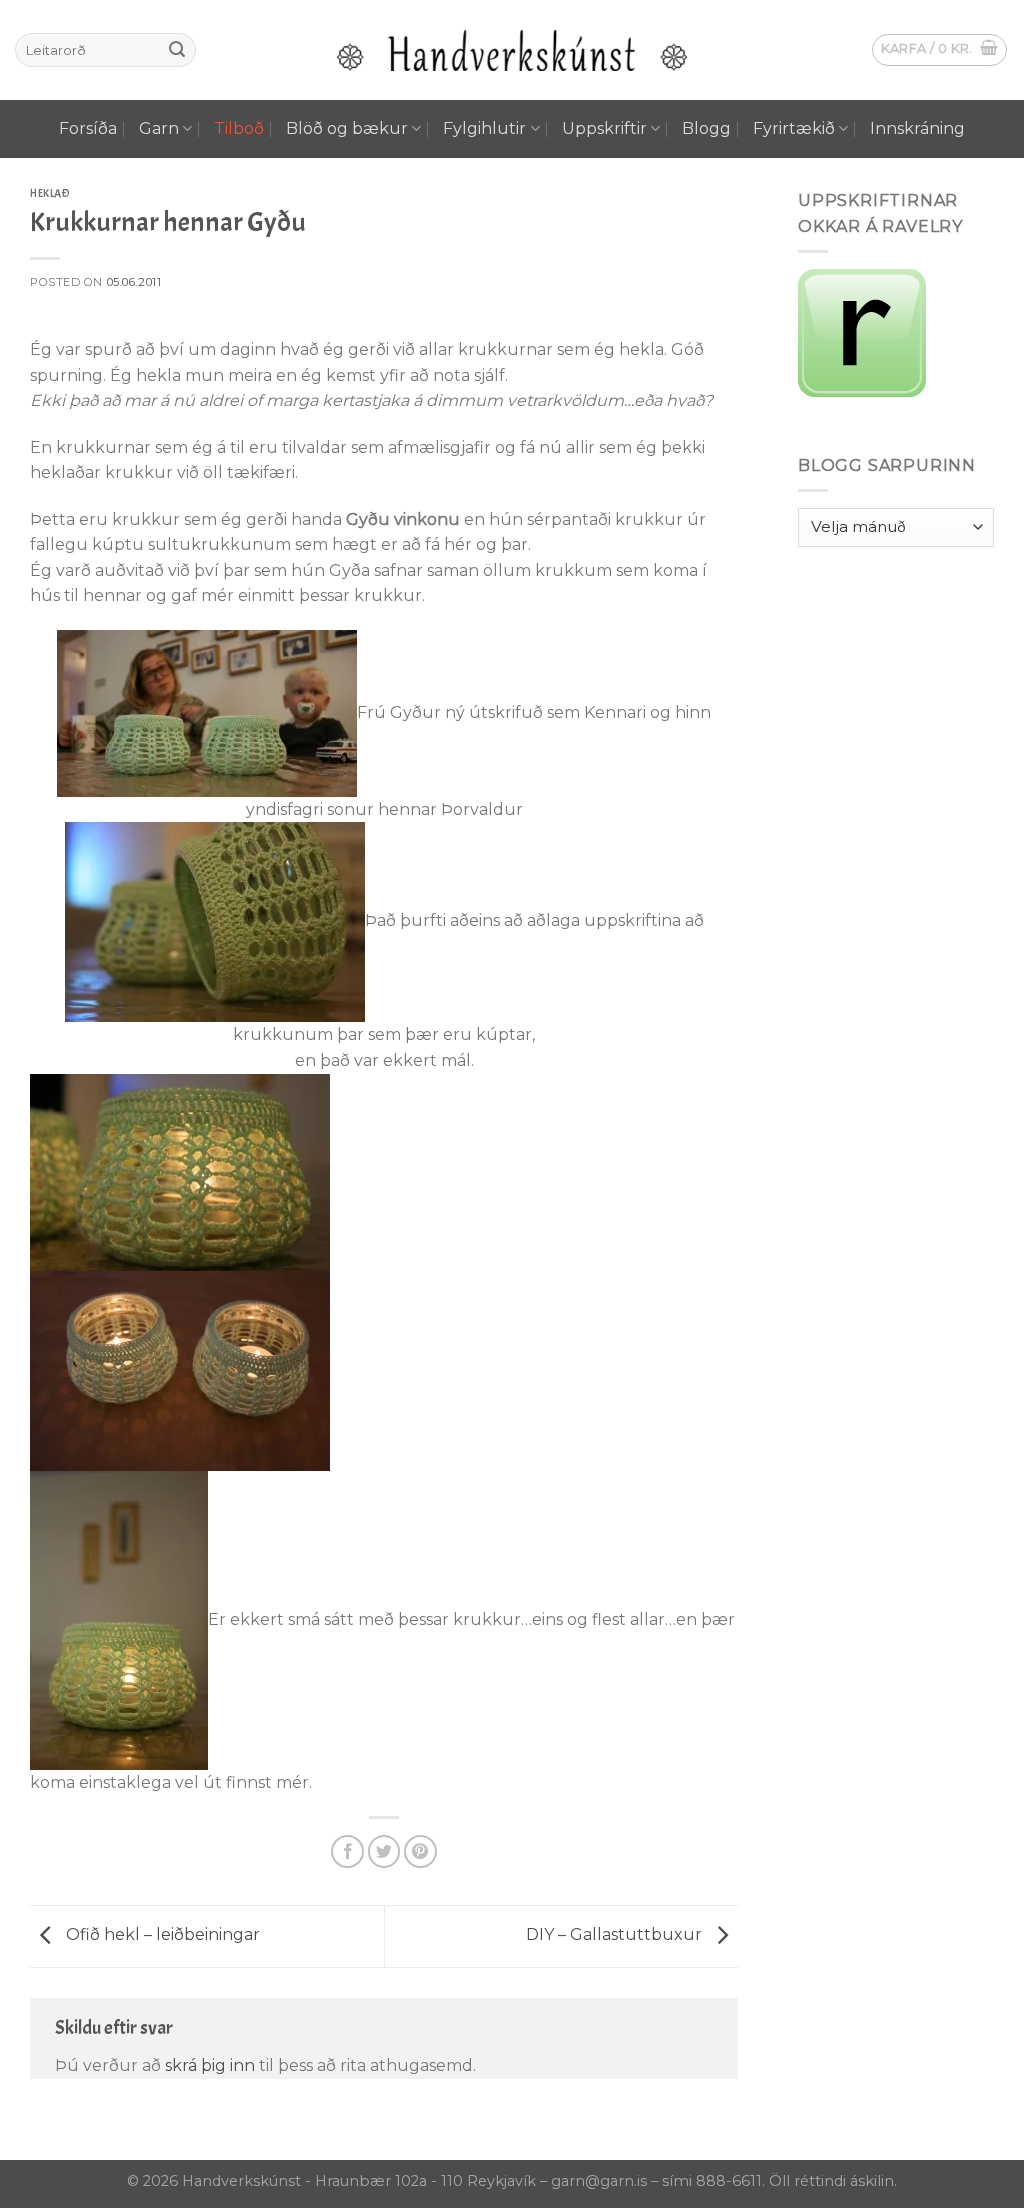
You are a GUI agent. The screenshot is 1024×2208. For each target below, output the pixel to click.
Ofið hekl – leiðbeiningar (161, 1935)
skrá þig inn (210, 2065)
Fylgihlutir (484, 128)
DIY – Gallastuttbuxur (616, 1935)
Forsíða (88, 128)
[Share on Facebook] (347, 1851)
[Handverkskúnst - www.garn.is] (512, 50)
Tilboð (239, 128)
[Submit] (177, 50)
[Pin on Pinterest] (420, 1851)
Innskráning (917, 128)
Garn (159, 128)
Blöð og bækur (347, 128)
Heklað (50, 193)
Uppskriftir (604, 128)
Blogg (706, 128)
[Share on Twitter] (384, 1851)
